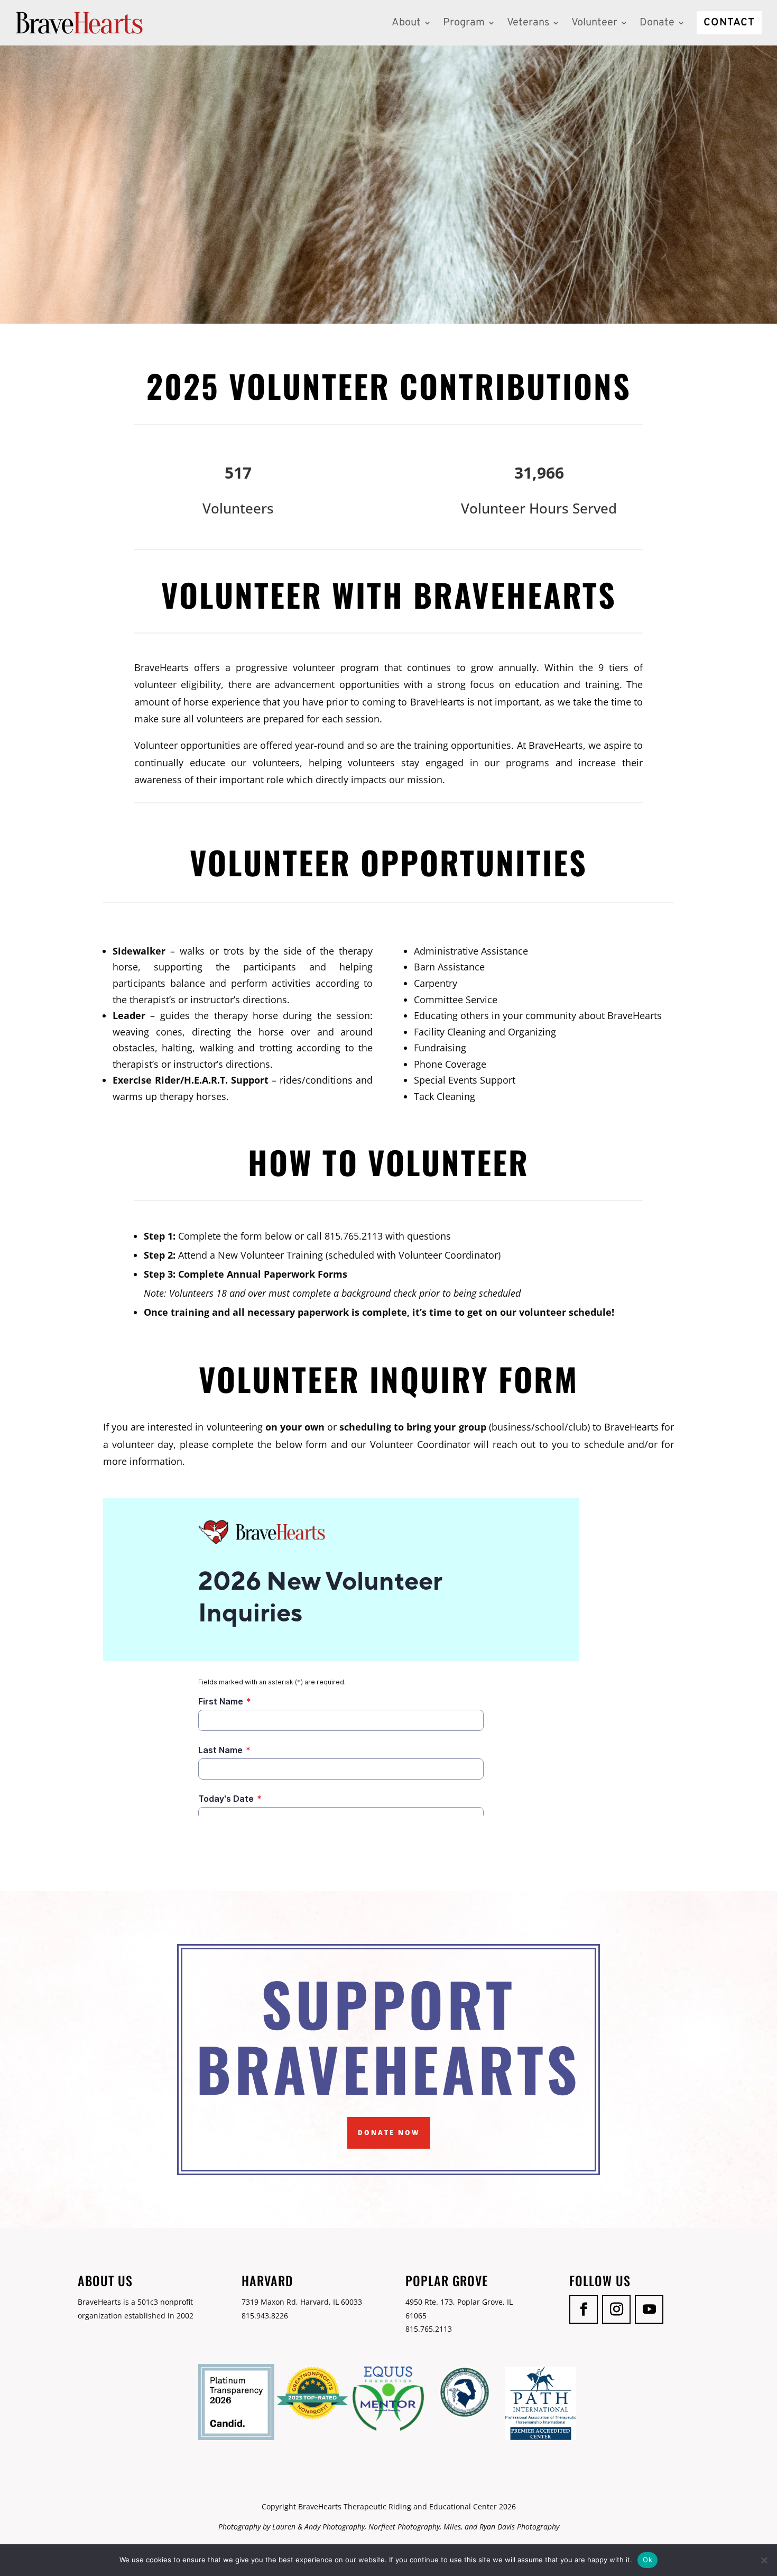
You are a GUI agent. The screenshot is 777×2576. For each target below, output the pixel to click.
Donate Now (389, 2133)
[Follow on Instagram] (616, 2309)
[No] (764, 2560)
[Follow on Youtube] (649, 2309)
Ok (647, 2560)
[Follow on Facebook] (584, 2309)
